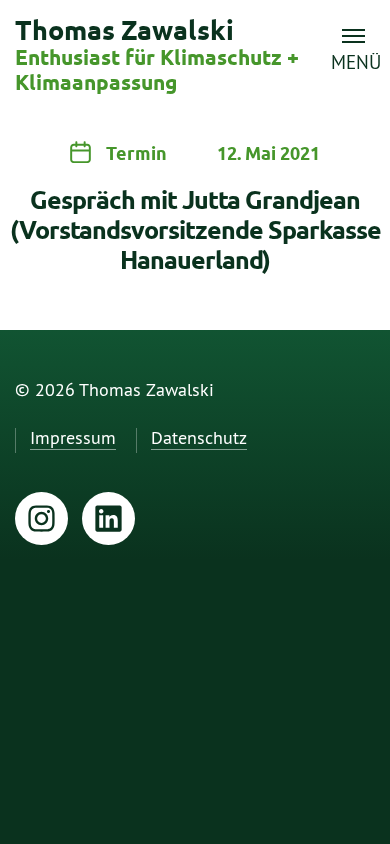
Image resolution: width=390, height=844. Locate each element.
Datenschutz (199, 438)
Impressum (73, 438)
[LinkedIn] (108, 518)
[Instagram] (41, 518)
